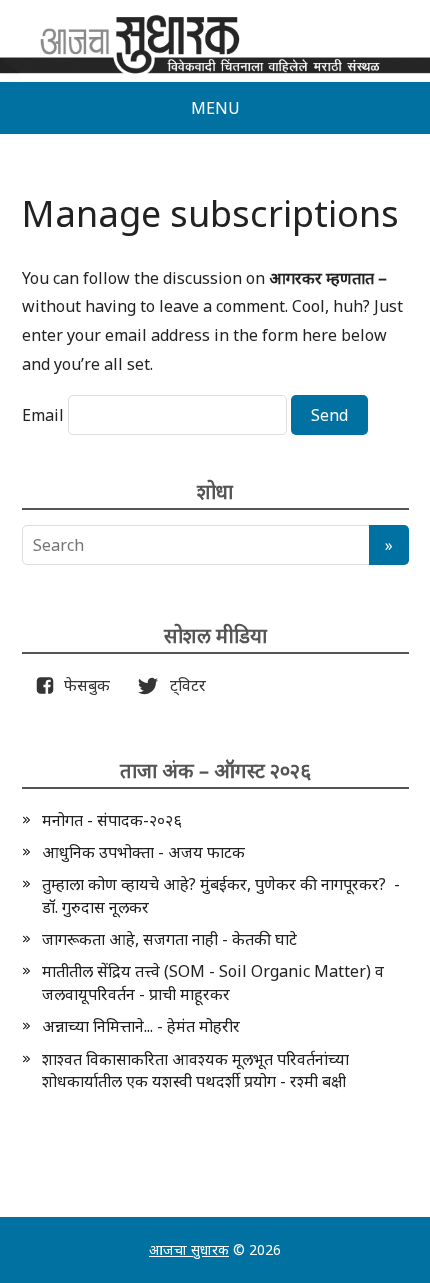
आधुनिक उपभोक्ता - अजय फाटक (143, 852)
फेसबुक (83, 685)
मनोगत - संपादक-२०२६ (112, 820)
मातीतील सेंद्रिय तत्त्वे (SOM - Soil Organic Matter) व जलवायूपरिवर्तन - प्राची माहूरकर (213, 982)
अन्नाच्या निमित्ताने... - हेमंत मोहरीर (141, 1026)
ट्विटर (182, 685)
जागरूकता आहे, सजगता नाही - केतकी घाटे (169, 939)
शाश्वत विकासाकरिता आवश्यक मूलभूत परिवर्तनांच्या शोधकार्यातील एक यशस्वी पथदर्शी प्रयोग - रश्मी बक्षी (195, 1070)
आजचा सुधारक (189, 1249)
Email (43, 415)
